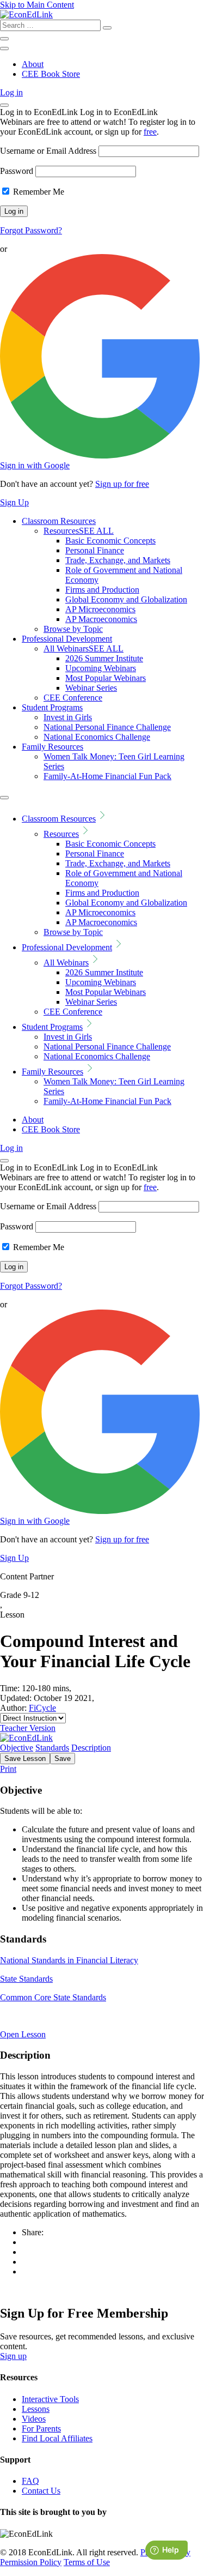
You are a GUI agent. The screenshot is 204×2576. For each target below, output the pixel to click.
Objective (17, 1748)
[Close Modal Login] (4, 105)
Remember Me (38, 192)
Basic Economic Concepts (110, 541)
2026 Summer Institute (104, 658)
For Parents (41, 2429)
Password (17, 171)
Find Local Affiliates (57, 2438)
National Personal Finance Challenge (107, 727)
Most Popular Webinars (106, 678)
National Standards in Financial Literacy (69, 1960)
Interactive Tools (50, 2399)
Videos (34, 2419)
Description (91, 1748)
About (33, 64)
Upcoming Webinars (101, 668)
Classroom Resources (59, 521)
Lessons (36, 2409)
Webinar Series (91, 688)
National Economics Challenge (97, 737)
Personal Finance (95, 550)
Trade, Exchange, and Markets (118, 560)
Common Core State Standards (53, 1997)
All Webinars (84, 648)
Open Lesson (23, 2034)
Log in (11, 92)
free (150, 132)
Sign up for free (122, 484)
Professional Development (67, 639)
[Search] (107, 28)
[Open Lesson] (102, 2016)
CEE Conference (73, 698)
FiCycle (42, 1708)
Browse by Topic (73, 629)
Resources (79, 531)
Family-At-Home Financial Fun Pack (107, 776)
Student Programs (52, 707)
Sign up (13, 2356)
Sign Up (14, 502)
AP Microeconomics (100, 609)
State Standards (26, 1979)
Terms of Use (87, 2562)
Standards (52, 1748)
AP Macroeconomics (101, 619)
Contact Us (41, 2491)
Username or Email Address (48, 151)
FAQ (30, 2481)
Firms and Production (102, 590)
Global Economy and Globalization (126, 599)
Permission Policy (31, 2562)
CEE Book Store (51, 74)
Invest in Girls (68, 717)
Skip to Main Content (37, 5)
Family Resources (52, 747)
